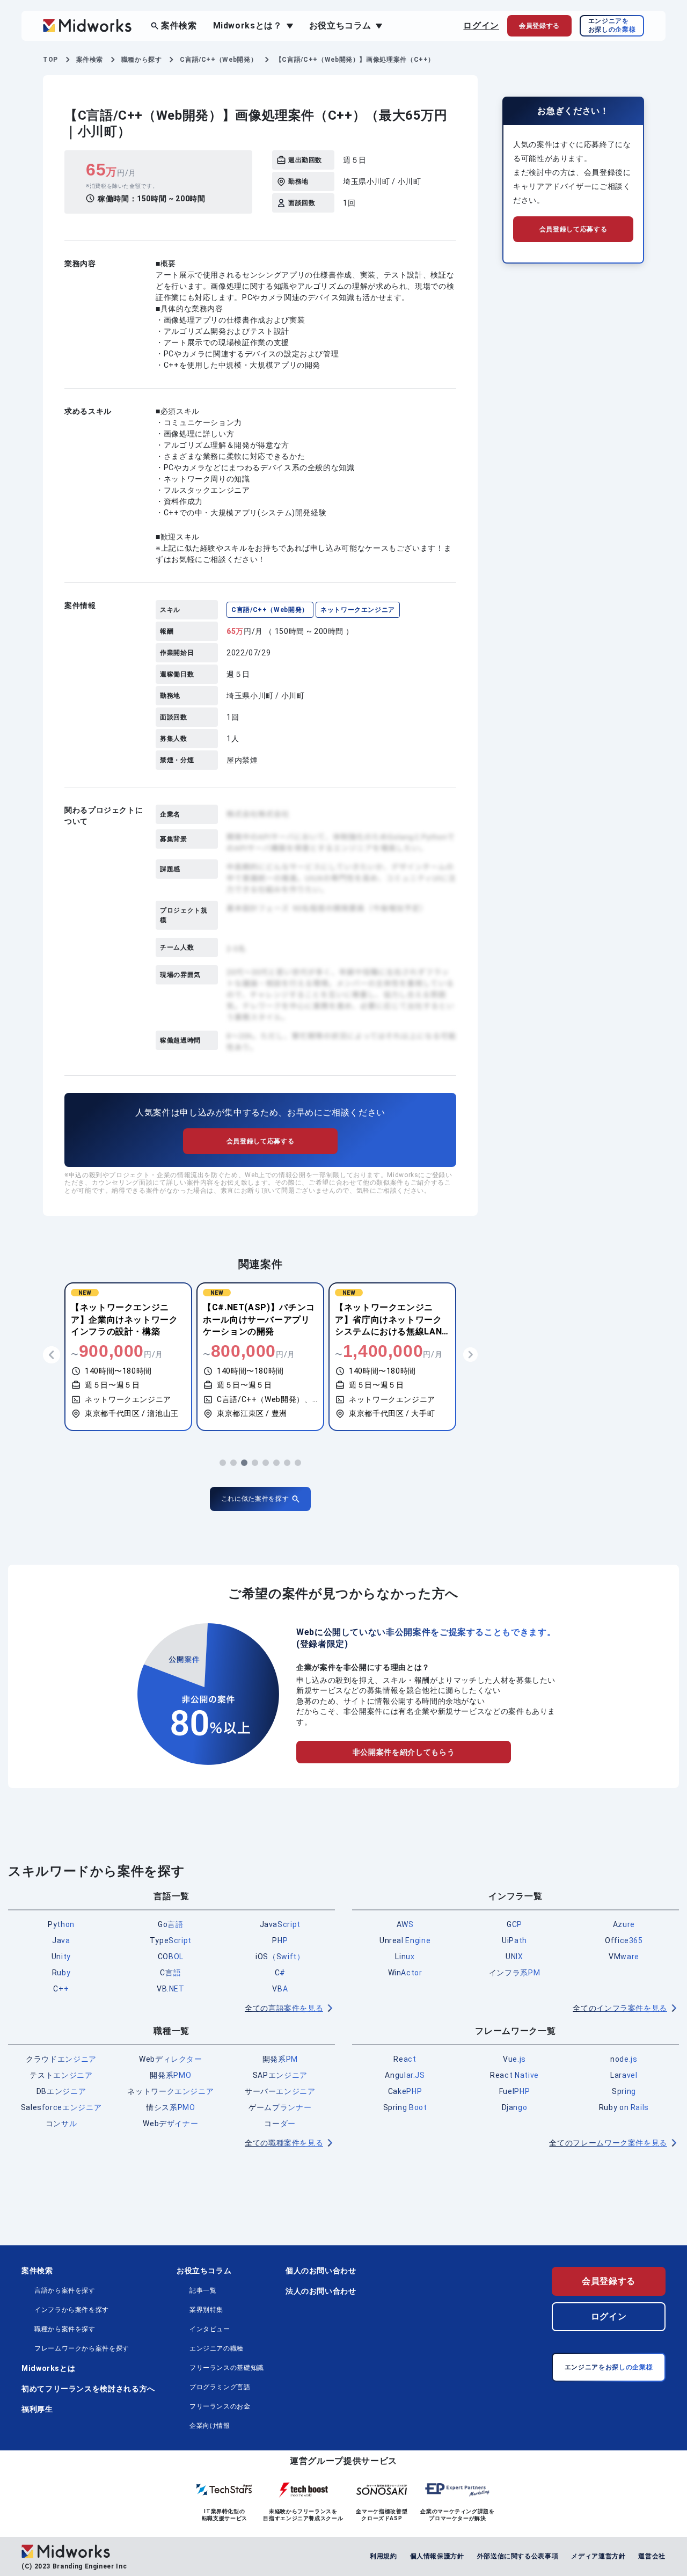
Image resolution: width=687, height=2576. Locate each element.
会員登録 (539, 26)
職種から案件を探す (65, 2329)
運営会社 (652, 2556)
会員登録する (609, 2281)
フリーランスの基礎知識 (227, 2368)
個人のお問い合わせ (321, 2271)
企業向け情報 (210, 2426)
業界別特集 (206, 2310)
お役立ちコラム (204, 2271)
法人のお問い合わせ (321, 2291)
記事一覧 (203, 2290)
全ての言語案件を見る (284, 2008)
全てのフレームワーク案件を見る (608, 2143)
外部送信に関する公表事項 (518, 2556)
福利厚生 (37, 2409)
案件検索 (179, 25)
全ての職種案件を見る (284, 2143)
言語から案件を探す (65, 2290)
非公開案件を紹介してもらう (404, 1752)
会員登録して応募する (260, 1141)
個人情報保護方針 (437, 2556)
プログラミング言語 (220, 2387)
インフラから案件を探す (72, 2310)
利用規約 (383, 2556)
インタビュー (210, 2329)
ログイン (481, 25)
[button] (223, 1463)
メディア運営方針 (598, 2556)
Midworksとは (48, 2368)
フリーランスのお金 (220, 2406)
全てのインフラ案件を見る (620, 2008)
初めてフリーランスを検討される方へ (88, 2389)
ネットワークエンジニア (358, 610)
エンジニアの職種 (217, 2348)
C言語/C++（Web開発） (270, 610)
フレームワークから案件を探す (82, 2348)
